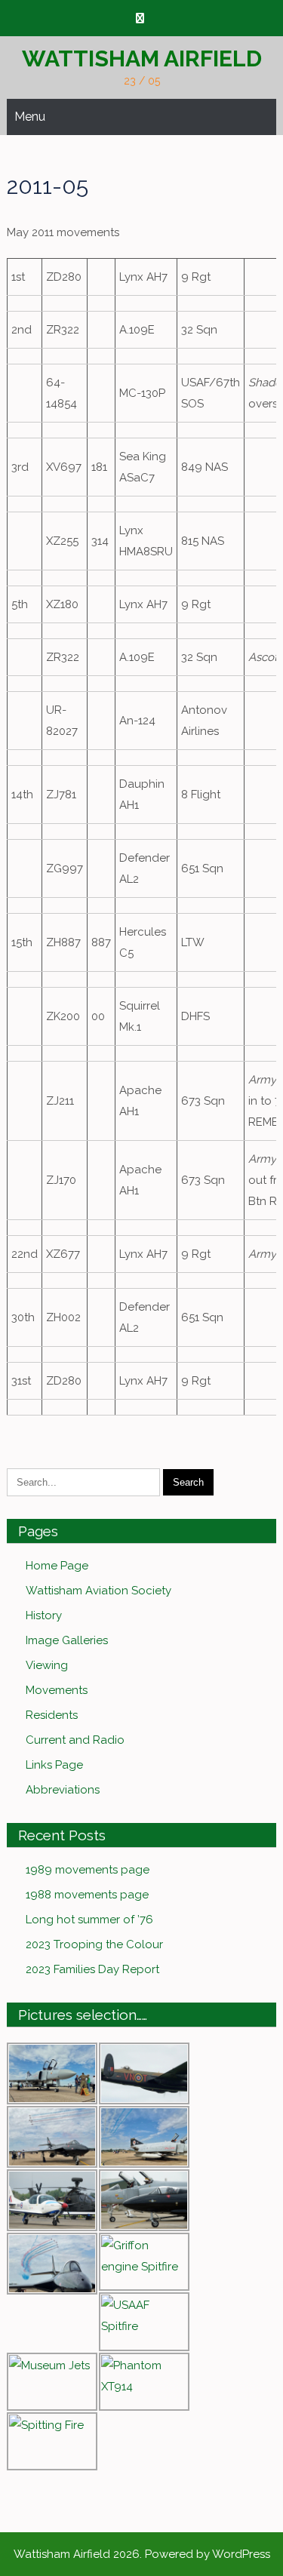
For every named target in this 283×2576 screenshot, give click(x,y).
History (44, 1615)
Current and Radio (75, 1740)
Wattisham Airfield (142, 58)
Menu (30, 117)
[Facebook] (140, 18)
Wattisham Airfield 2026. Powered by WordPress (142, 2554)
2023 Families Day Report (92, 1969)
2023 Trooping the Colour (94, 1944)
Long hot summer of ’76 (89, 1920)
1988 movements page (87, 1895)
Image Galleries (67, 1640)
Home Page (57, 1566)
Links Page (54, 1765)
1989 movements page (88, 1870)
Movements (57, 1690)
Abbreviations (63, 1790)
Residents (52, 1715)
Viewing (47, 1665)
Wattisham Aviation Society (98, 1591)
